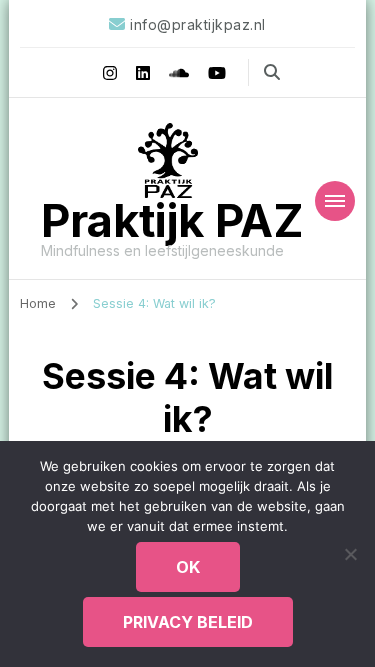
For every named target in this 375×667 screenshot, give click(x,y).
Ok (188, 567)
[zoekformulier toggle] (272, 72)
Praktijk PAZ (172, 220)
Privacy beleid (188, 622)
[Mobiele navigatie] (335, 201)
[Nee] (350, 554)
